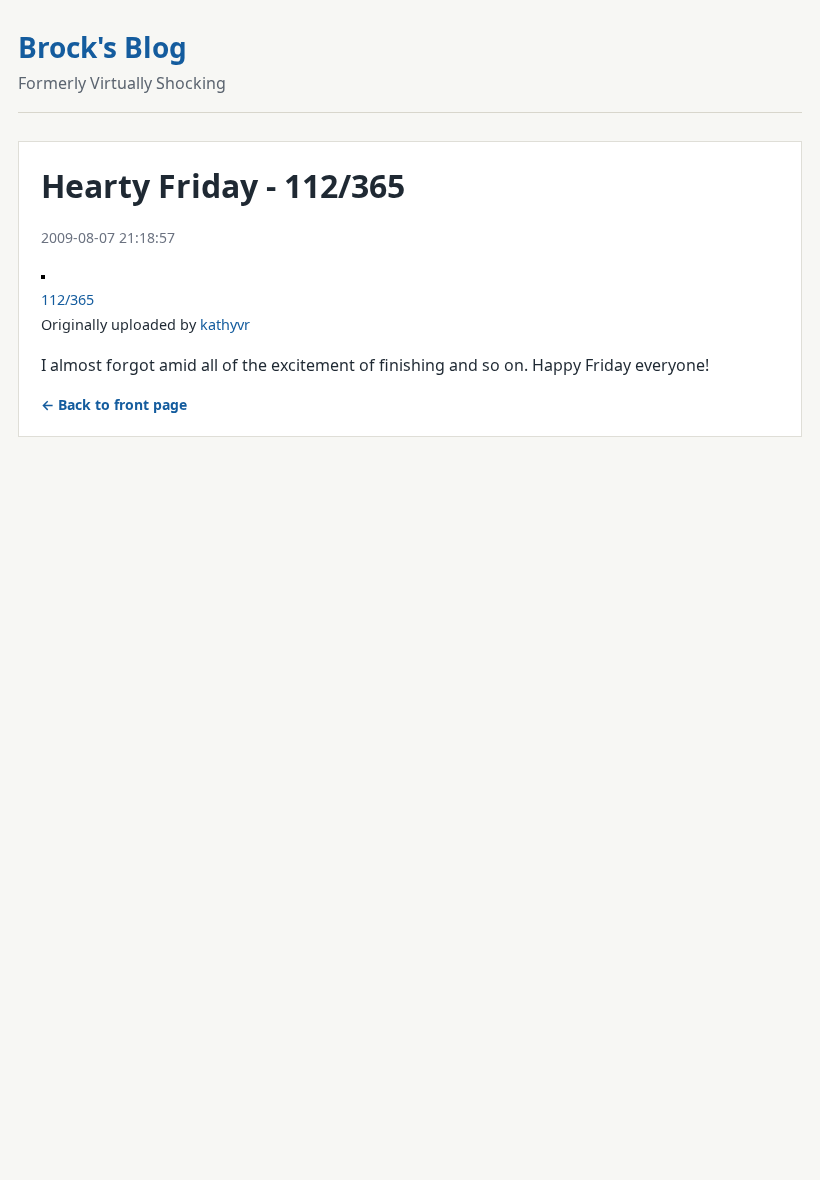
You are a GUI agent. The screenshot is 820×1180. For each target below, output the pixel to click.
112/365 (67, 299)
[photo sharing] (43, 273)
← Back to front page (114, 404)
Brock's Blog (102, 47)
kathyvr (225, 324)
